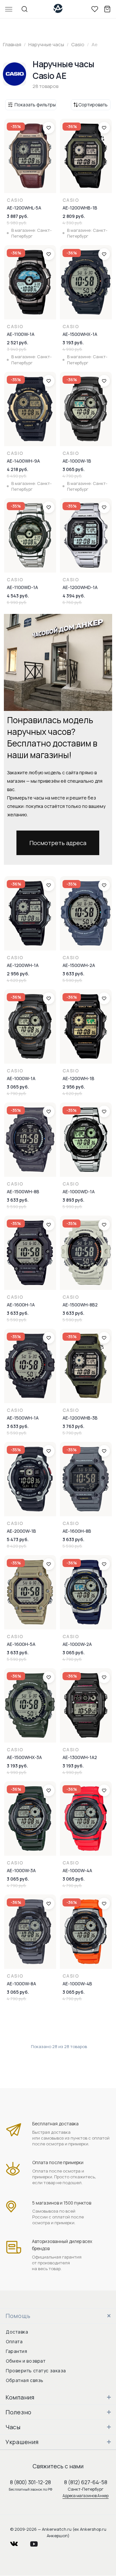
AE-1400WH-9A (23, 461)
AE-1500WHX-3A (24, 1757)
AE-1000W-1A (21, 1078)
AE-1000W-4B (77, 1984)
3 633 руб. (73, 974)
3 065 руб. (74, 469)
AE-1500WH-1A (23, 1418)
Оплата (14, 2341)
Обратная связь (25, 2380)
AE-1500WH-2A (79, 965)
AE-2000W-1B (21, 1531)
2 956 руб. (18, 974)
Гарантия (16, 2351)
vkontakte (18, 2542)
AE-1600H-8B (77, 1531)
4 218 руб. (18, 469)
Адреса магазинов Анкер (86, 2496)
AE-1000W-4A (77, 1870)
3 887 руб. (18, 216)
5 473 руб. (18, 1539)
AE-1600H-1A (21, 1305)
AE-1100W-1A (21, 334)
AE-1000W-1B (77, 461)
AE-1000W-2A (77, 1644)
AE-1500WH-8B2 (80, 1305)
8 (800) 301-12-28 (30, 2482)
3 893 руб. (73, 1200)
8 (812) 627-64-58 (86, 2482)
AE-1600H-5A (21, 1644)
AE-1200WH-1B (78, 1078)
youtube (38, 2542)
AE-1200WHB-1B (80, 208)
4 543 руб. (18, 596)
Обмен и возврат (26, 2361)
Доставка (17, 2332)
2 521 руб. (18, 343)
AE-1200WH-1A (23, 965)
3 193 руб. (73, 343)
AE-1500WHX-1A (80, 334)
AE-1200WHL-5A (24, 208)
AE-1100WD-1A (22, 587)
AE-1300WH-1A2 (80, 1757)
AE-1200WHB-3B (80, 1418)
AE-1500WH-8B (23, 1191)
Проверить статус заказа (36, 2371)
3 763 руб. (73, 1426)
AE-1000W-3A (21, 1870)
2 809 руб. (74, 216)
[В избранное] (49, 128)
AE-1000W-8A (21, 1984)
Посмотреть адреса (58, 843)
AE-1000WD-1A (79, 1191)
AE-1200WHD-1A (80, 587)
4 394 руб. (74, 596)
